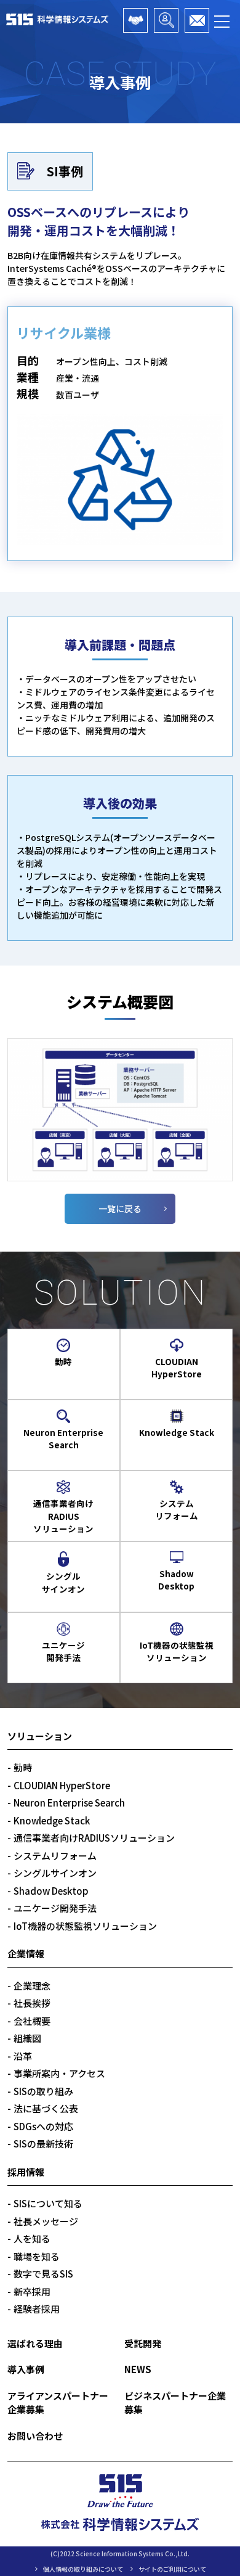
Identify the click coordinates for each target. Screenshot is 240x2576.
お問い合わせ (35, 2436)
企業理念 (32, 1986)
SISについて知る (48, 2203)
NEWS (138, 2369)
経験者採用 (37, 2309)
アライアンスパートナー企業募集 (135, 20)
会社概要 (32, 2021)
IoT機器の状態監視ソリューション (85, 1926)
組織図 (27, 2038)
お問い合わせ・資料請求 (197, 20)
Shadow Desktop (51, 1891)
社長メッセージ (46, 2221)
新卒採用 (32, 2291)
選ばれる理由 (35, 2343)
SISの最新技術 (43, 2143)
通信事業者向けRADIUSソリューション (94, 1838)
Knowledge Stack (52, 1820)
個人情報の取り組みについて (83, 2569)
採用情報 (26, 2172)
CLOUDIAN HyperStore (62, 1785)
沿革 (23, 2056)
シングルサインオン (55, 1873)
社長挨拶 (32, 2003)
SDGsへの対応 (43, 2126)
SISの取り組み (43, 2091)
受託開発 (143, 2343)
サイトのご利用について (172, 2569)
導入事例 (26, 2369)
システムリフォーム (55, 1856)
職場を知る (37, 2256)
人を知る (32, 2238)
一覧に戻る (120, 1208)
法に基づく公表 (46, 2108)
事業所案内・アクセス (59, 2073)
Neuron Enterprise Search (69, 1803)
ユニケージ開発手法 (55, 1908)
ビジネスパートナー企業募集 (166, 20)
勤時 (23, 1767)
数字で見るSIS (43, 2274)
